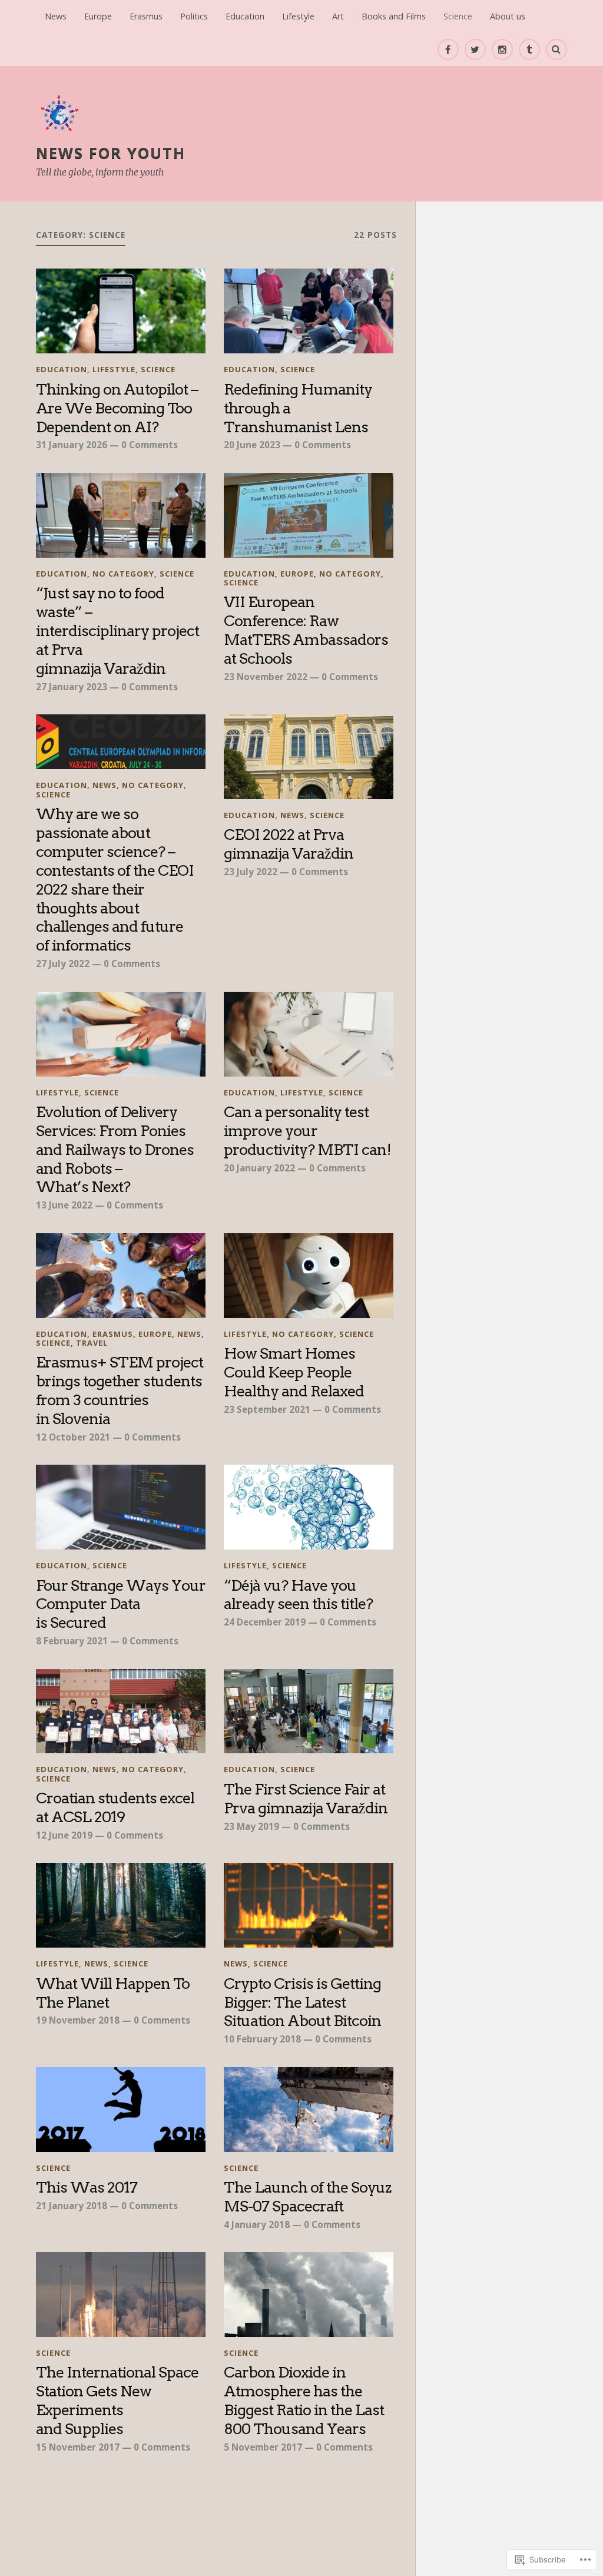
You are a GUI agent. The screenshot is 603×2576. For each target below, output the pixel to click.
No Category (123, 574)
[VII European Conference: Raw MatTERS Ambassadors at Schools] (309, 515)
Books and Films (394, 16)
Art (338, 16)
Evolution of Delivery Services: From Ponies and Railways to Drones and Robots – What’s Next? (115, 1149)
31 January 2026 (72, 445)
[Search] (556, 49)
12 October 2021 (73, 1437)
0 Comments (150, 445)
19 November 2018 (78, 2020)
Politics (194, 16)
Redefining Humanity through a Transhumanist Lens (298, 408)
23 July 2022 (251, 872)
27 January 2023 (72, 687)
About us (508, 16)
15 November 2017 (78, 2447)
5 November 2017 (263, 2447)
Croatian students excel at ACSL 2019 (115, 1807)
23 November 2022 (266, 677)
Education (245, 16)
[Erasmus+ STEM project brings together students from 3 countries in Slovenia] (121, 1276)
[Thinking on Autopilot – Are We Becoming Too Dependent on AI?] (121, 311)
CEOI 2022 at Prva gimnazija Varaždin (290, 844)
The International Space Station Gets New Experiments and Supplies (117, 2400)
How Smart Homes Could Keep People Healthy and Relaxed (294, 1372)
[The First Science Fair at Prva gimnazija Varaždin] (309, 1711)
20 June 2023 (252, 445)
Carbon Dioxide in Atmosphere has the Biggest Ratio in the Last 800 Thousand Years (304, 2400)
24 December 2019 (265, 1622)
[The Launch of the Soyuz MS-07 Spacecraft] (309, 2110)
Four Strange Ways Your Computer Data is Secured (121, 1604)
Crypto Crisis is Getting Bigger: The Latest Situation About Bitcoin (302, 2002)
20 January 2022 (259, 1168)
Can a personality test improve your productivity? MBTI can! (307, 1130)
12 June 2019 (64, 1835)
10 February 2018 (262, 2039)
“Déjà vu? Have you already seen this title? (298, 1595)
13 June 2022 (64, 1205)
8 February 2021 (72, 1641)
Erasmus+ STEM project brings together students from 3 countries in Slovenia (120, 1390)
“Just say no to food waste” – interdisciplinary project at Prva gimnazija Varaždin (117, 630)
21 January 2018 (72, 2206)
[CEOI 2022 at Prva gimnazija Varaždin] (309, 757)
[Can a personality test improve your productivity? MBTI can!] (309, 1034)
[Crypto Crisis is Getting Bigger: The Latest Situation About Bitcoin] (309, 1905)
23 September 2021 (267, 1409)
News (56, 16)
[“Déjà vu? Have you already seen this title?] (309, 1507)
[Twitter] (475, 49)
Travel (92, 1343)
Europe (98, 16)
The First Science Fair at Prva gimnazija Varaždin (306, 1798)
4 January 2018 (257, 2224)
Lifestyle (298, 16)
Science (458, 16)
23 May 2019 (251, 1826)
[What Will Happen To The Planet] (121, 1905)
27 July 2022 (63, 963)
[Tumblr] (529, 49)
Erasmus (146, 16)
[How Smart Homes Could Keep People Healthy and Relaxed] (309, 1276)
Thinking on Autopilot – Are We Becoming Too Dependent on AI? (117, 408)
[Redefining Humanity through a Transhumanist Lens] (309, 311)
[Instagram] (502, 49)
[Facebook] (448, 49)
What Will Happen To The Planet (113, 1993)
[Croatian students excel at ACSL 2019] (121, 1711)
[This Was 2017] (121, 2110)
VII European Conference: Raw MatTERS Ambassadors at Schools (306, 630)
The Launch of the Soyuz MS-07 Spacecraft (307, 2196)
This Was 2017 (87, 2187)
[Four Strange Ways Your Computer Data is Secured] (121, 1507)
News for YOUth (111, 153)
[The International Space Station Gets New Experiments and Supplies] (121, 2294)
